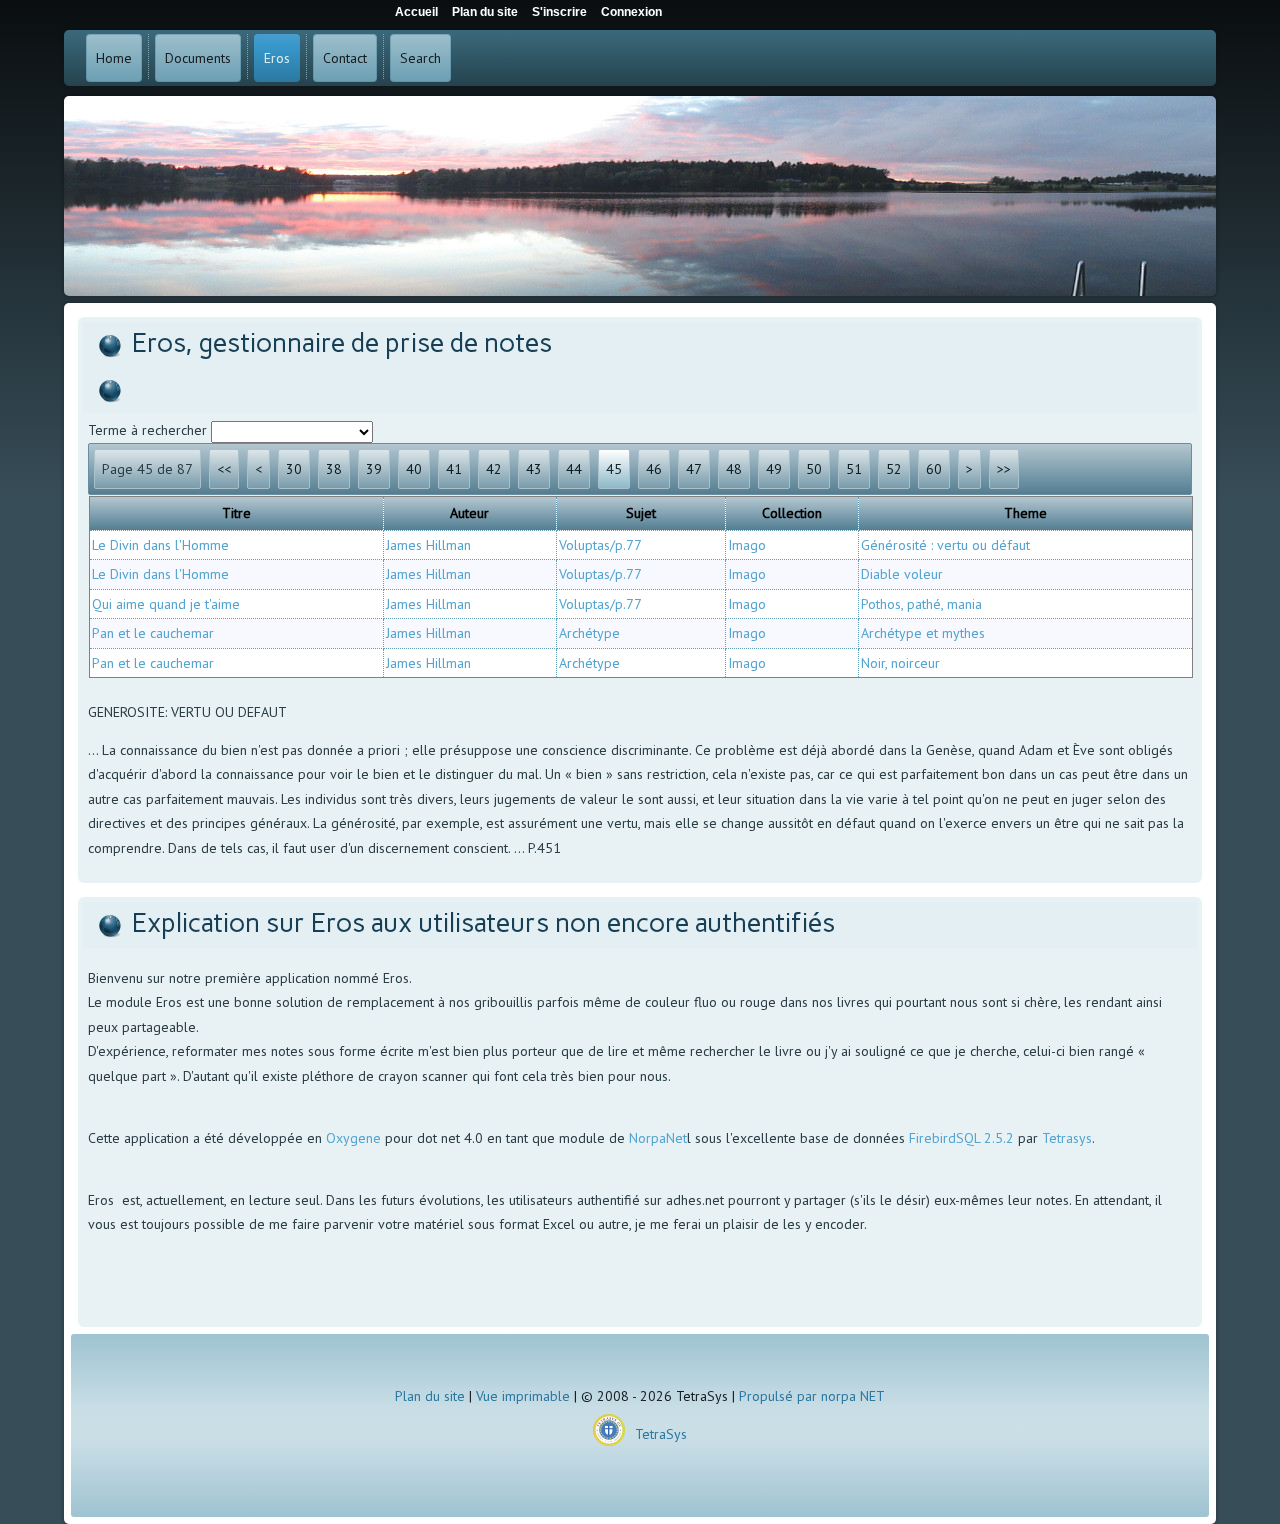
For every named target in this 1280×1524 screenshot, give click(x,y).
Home (114, 58)
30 (294, 469)
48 (734, 469)
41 (454, 469)
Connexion (631, 12)
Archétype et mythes (923, 633)
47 (694, 469)
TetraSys (661, 1434)
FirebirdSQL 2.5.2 (961, 1138)
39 (374, 469)
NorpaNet (658, 1138)
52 (894, 469)
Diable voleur (902, 574)
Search (420, 58)
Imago (747, 545)
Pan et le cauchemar (153, 633)
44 (574, 469)
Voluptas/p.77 (600, 545)
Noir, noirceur (900, 663)
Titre (236, 513)
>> (1004, 469)
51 (854, 469)
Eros (277, 58)
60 (934, 469)
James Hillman (428, 545)
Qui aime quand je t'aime (166, 604)
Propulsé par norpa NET (812, 1396)
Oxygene (353, 1138)
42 (494, 469)
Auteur (469, 513)
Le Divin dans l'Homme (160, 545)
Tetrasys (1067, 1138)
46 (654, 469)
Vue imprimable (523, 1396)
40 (414, 469)
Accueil (416, 12)
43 (534, 469)
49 (774, 469)
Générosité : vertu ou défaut (945, 545)
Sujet (641, 513)
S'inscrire (559, 12)
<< (224, 469)
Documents (198, 58)
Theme (1025, 513)
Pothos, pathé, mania (921, 604)
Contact (345, 58)
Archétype (589, 633)
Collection (792, 513)
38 (334, 469)
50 (814, 469)
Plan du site (430, 1396)
